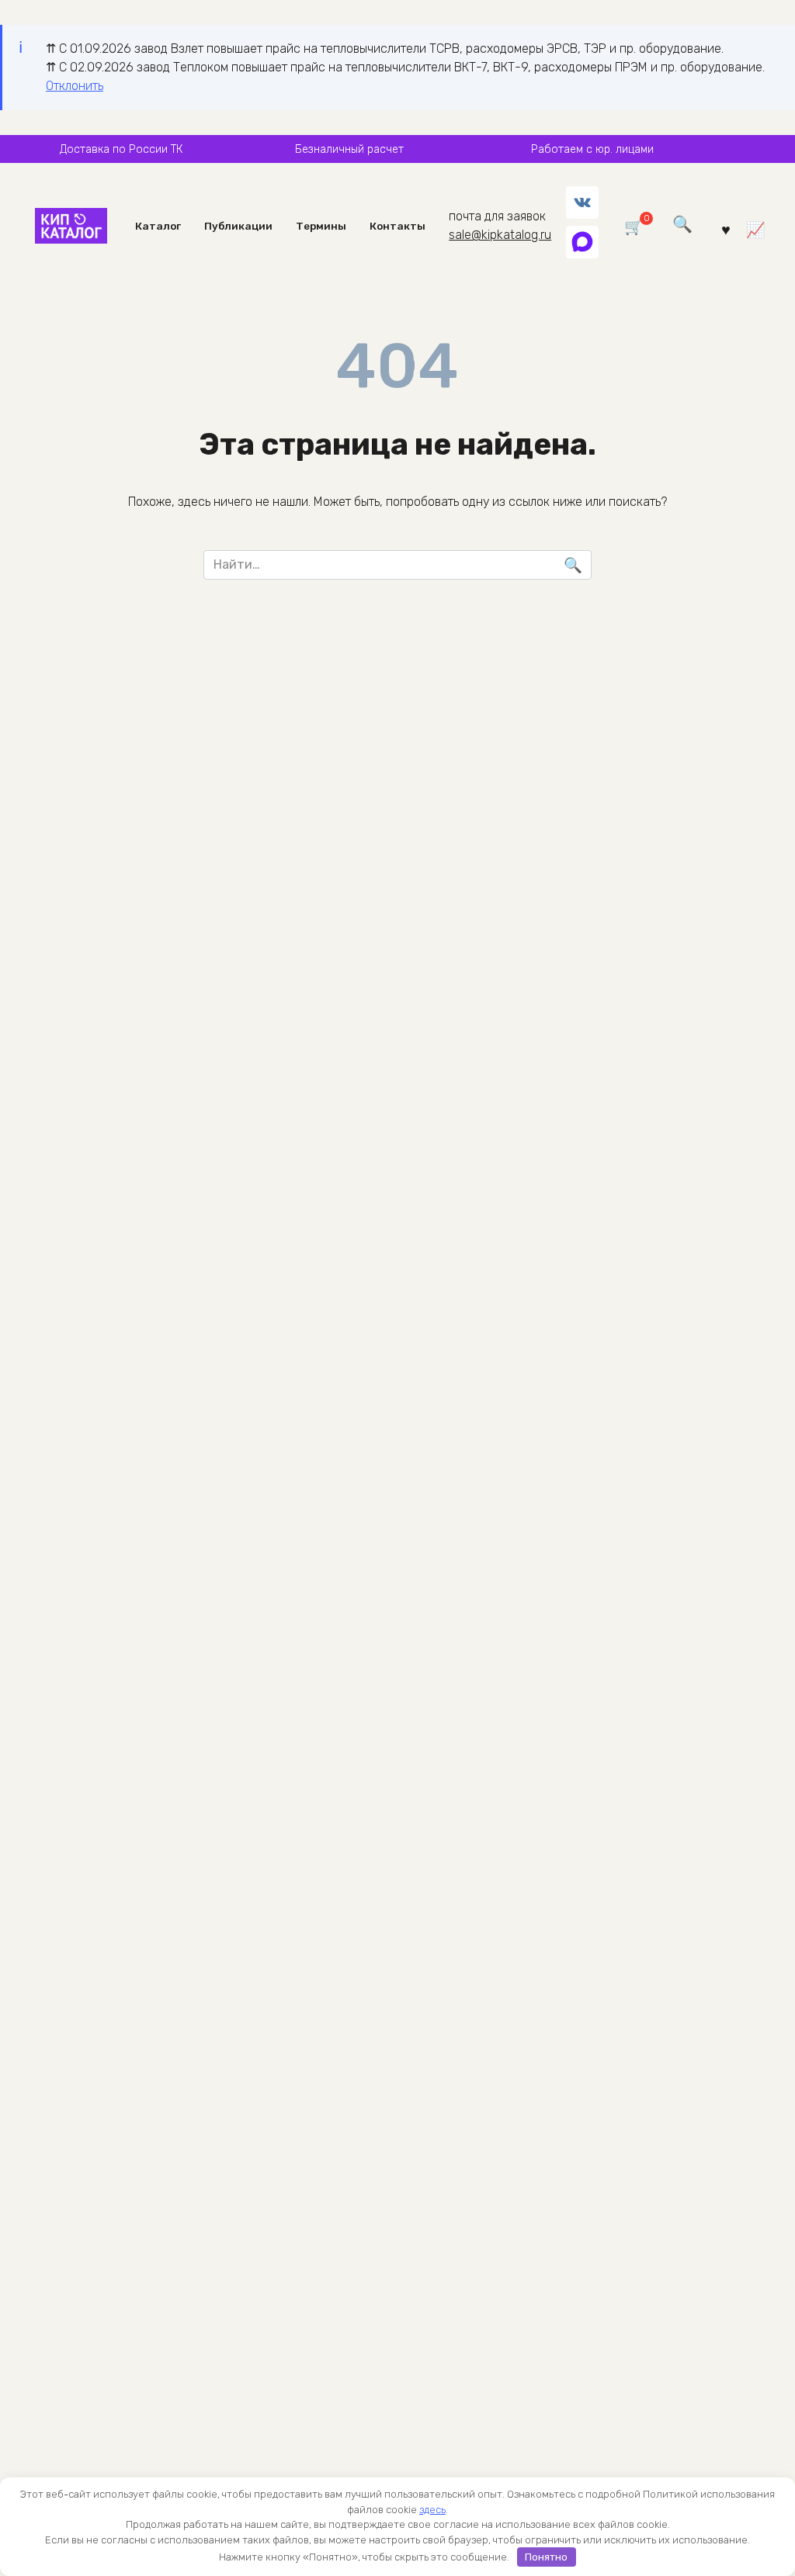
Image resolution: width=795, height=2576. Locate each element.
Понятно (546, 2557)
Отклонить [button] (75, 86)
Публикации (238, 226)
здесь (432, 2510)
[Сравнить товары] (756, 229)
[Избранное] (726, 229)
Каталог (158, 226)
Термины (321, 226)
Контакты (397, 226)
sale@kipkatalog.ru (500, 235)
